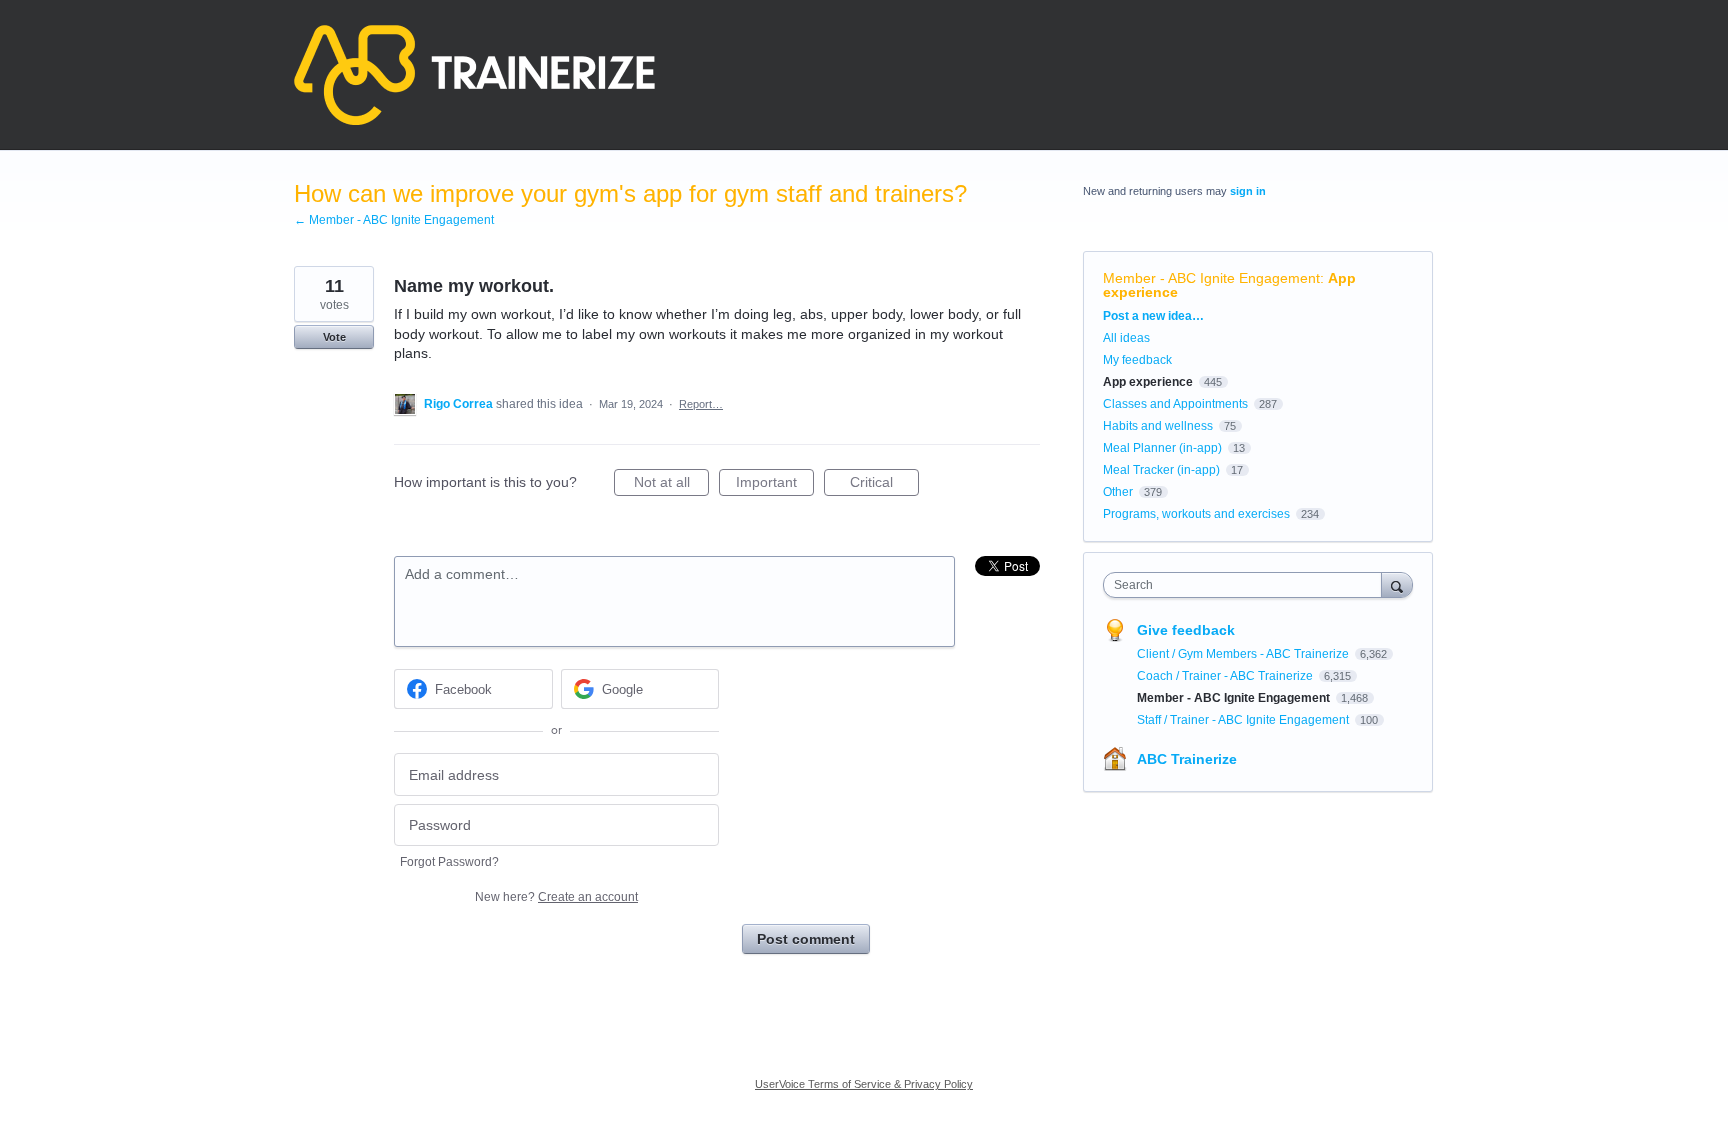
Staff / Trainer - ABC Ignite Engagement (1244, 720)
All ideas (1126, 338)
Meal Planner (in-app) (1162, 448)
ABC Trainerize (1187, 759)
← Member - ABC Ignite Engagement (394, 220)
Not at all (671, 485)
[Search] (1397, 584)
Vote (334, 337)
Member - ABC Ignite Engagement (1211, 278)
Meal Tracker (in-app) (1161, 470)
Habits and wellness (1158, 426)
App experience (1148, 382)
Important (775, 485)
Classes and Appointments (1175, 404)
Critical (884, 485)
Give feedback (1186, 630)
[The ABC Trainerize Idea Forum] (474, 75)
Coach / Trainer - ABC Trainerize (1226, 676)
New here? (556, 897)
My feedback (1137, 360)
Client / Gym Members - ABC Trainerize (1244, 654)
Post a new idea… (1153, 316)
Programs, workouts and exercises (1196, 514)
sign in (1248, 191)
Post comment (806, 939)
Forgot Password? (449, 862)
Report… (701, 404)
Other (1118, 492)
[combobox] (1247, 585)
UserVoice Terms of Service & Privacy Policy (864, 1084)
